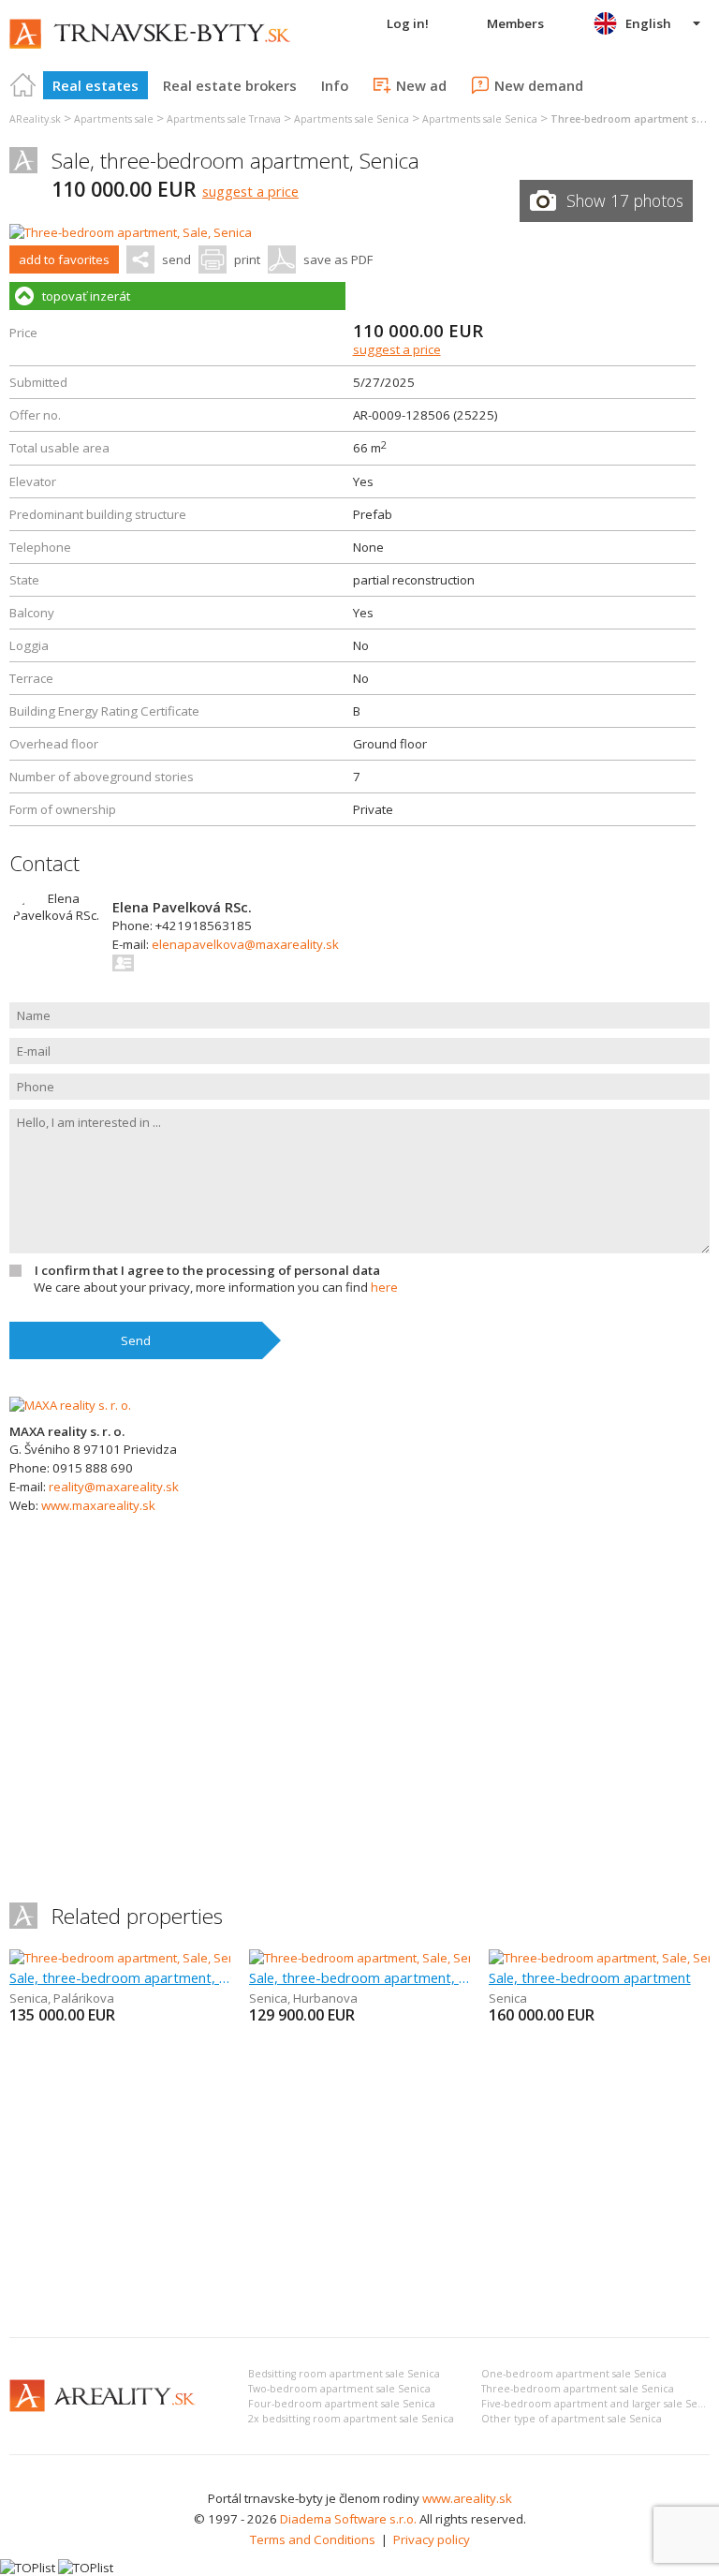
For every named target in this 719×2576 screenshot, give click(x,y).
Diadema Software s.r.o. (348, 2519)
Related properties (137, 1916)
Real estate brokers (230, 85)
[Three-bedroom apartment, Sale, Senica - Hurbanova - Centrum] (429, 1958)
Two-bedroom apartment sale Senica (339, 2389)
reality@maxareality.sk (114, 1487)
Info (335, 85)
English (648, 23)
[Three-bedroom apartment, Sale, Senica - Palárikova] (158, 1958)
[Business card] (124, 963)
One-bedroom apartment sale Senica (574, 2374)
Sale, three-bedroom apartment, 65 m (120, 1977)
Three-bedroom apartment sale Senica (578, 2389)
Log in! (408, 23)
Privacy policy (432, 2539)
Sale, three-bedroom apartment (590, 1977)
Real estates (95, 85)
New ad (421, 85)
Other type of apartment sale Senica (572, 2419)
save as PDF (338, 259)
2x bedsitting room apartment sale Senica (351, 2419)
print (247, 259)
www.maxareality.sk (98, 1505)
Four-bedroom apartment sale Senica (342, 2404)
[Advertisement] (359, 2183)
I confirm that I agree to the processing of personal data (207, 1270)
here (384, 1287)
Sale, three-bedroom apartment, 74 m (359, 1977)
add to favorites (64, 259)
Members (515, 23)
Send (136, 1340)
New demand (539, 85)
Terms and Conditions (313, 2539)
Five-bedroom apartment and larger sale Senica (600, 2404)
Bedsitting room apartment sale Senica (344, 2374)
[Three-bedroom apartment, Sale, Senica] (131, 232)
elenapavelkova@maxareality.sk (245, 944)
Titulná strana (23, 85)
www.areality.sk (467, 2498)
